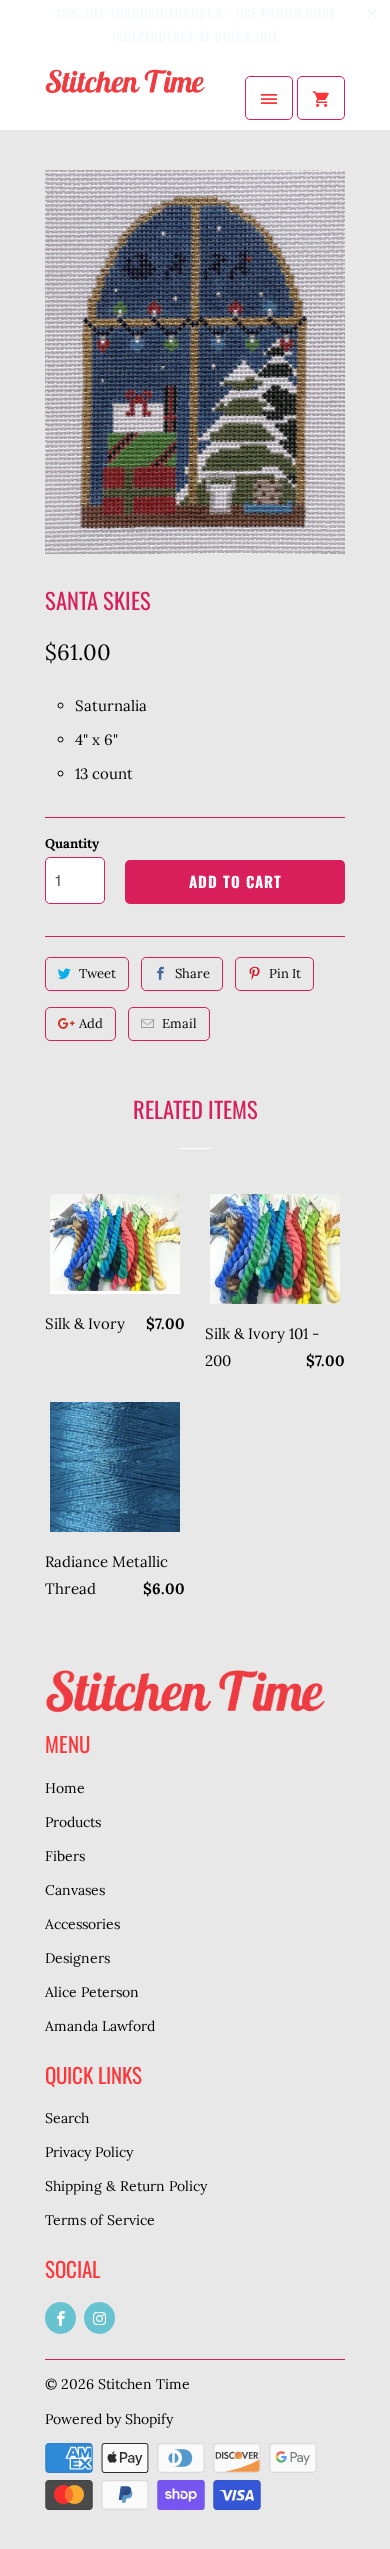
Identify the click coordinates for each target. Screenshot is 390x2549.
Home (65, 1788)
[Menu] (269, 98)
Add (91, 1023)
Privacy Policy (89, 2152)
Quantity (72, 843)
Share (192, 973)
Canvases (75, 1890)
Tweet (97, 973)
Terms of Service (100, 2220)
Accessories (82, 1924)
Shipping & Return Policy (126, 2186)
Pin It (285, 973)
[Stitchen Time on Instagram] (99, 2318)
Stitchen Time (144, 2384)
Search (67, 2118)
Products (73, 1822)
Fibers (65, 1856)
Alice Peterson (92, 1992)
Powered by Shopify (109, 2419)
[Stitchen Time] (125, 98)
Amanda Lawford (100, 2026)
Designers (77, 1958)
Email (179, 1023)
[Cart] (321, 98)
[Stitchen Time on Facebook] (60, 2318)
